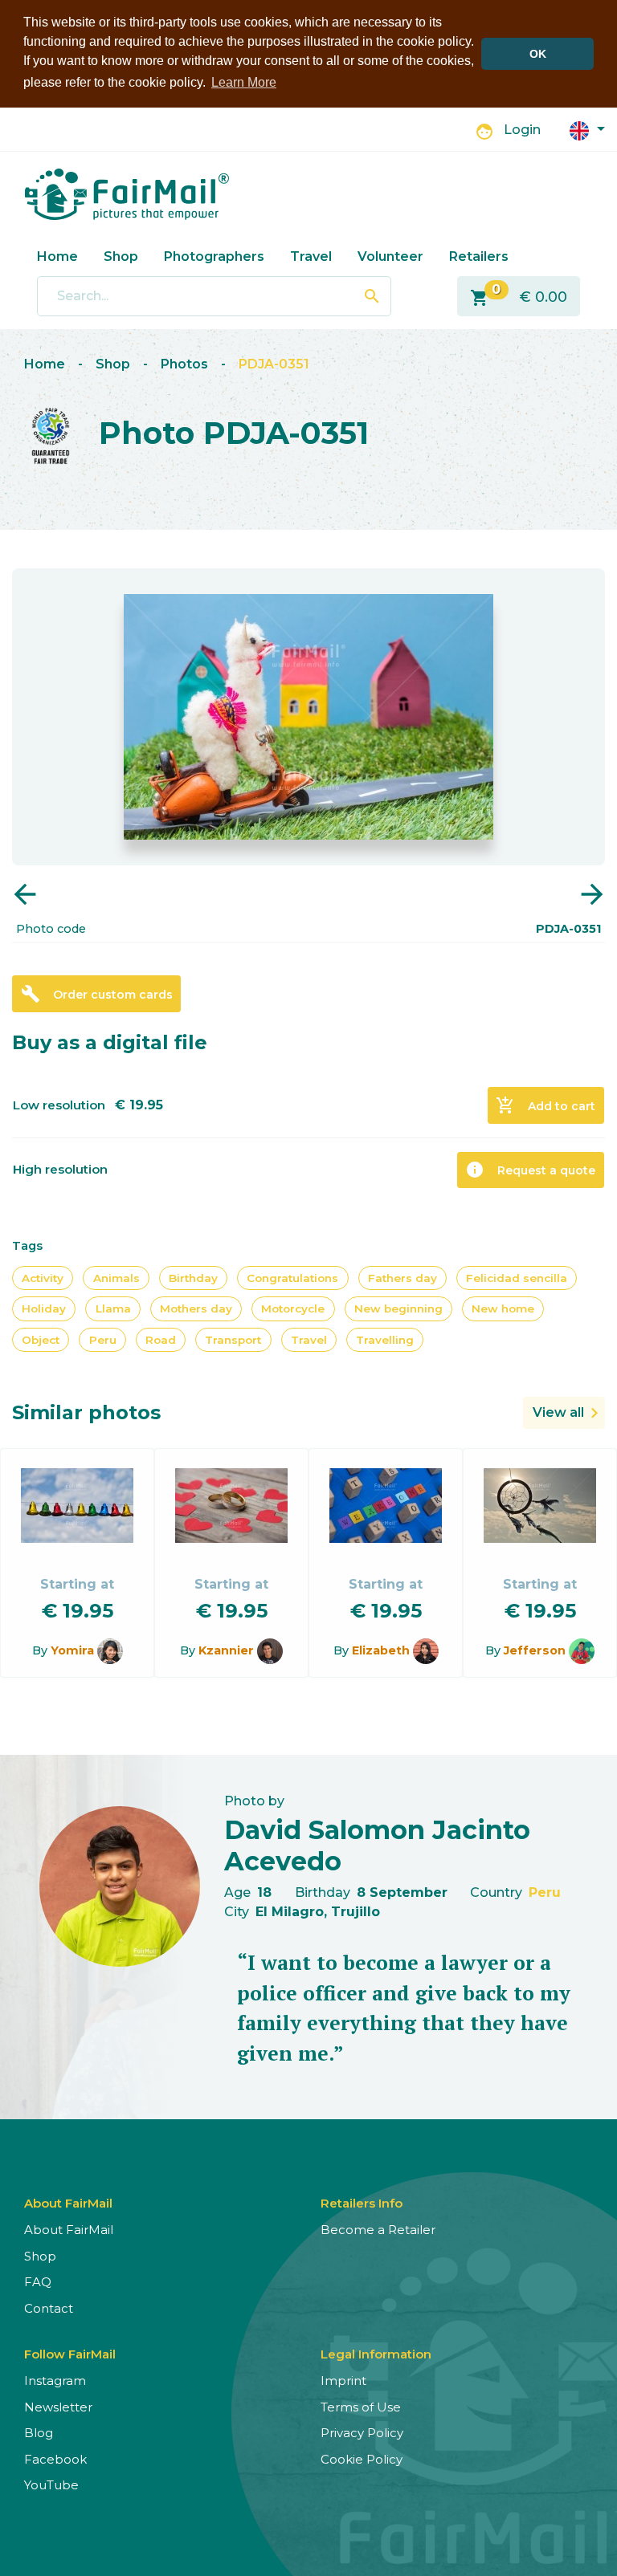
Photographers (214, 256)
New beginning (398, 1308)
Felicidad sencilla (517, 1278)
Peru (103, 1340)
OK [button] (538, 54)
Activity (43, 1278)
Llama (113, 1308)
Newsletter (58, 2407)
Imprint (343, 2381)
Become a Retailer (378, 2230)
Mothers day (196, 1308)
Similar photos (86, 1412)
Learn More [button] (244, 82)
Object (41, 1340)
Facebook (55, 2459)
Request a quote (530, 1170)
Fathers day (402, 1278)
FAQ (38, 2282)
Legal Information (376, 2354)
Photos (184, 364)
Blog (39, 2433)
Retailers (479, 256)
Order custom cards (97, 994)
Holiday (44, 1308)
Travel (311, 256)
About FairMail (69, 2230)
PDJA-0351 (274, 364)
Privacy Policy (362, 2433)
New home (503, 1308)
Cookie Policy (362, 2459)
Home (57, 256)
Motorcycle (293, 1308)
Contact (49, 2308)
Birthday (193, 1278)
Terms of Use (361, 2407)
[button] (587, 130)
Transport (233, 1340)
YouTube (51, 2485)
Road (161, 1340)
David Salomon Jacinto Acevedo (377, 1845)
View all (558, 1412)
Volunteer (390, 256)
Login (522, 130)
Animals (116, 1278)
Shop (121, 256)
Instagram (55, 2381)
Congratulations (292, 1278)
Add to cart (545, 1105)
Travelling (385, 1340)
